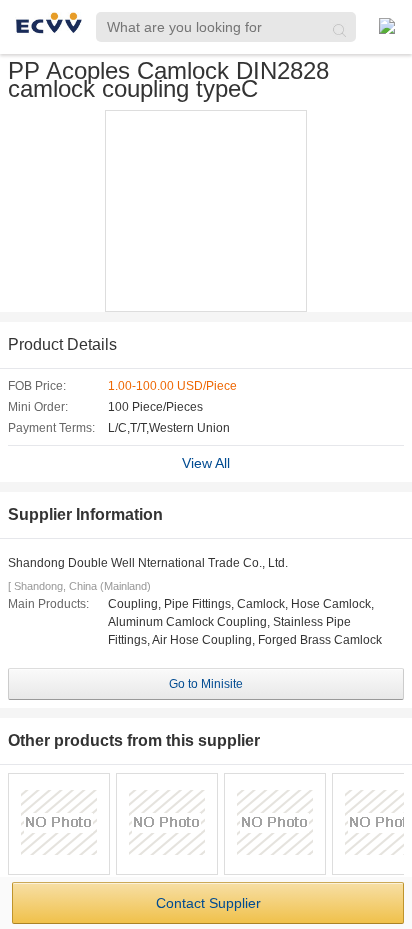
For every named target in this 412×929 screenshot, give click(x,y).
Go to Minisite (206, 684)
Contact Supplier (208, 903)
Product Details (62, 344)
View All (206, 463)
